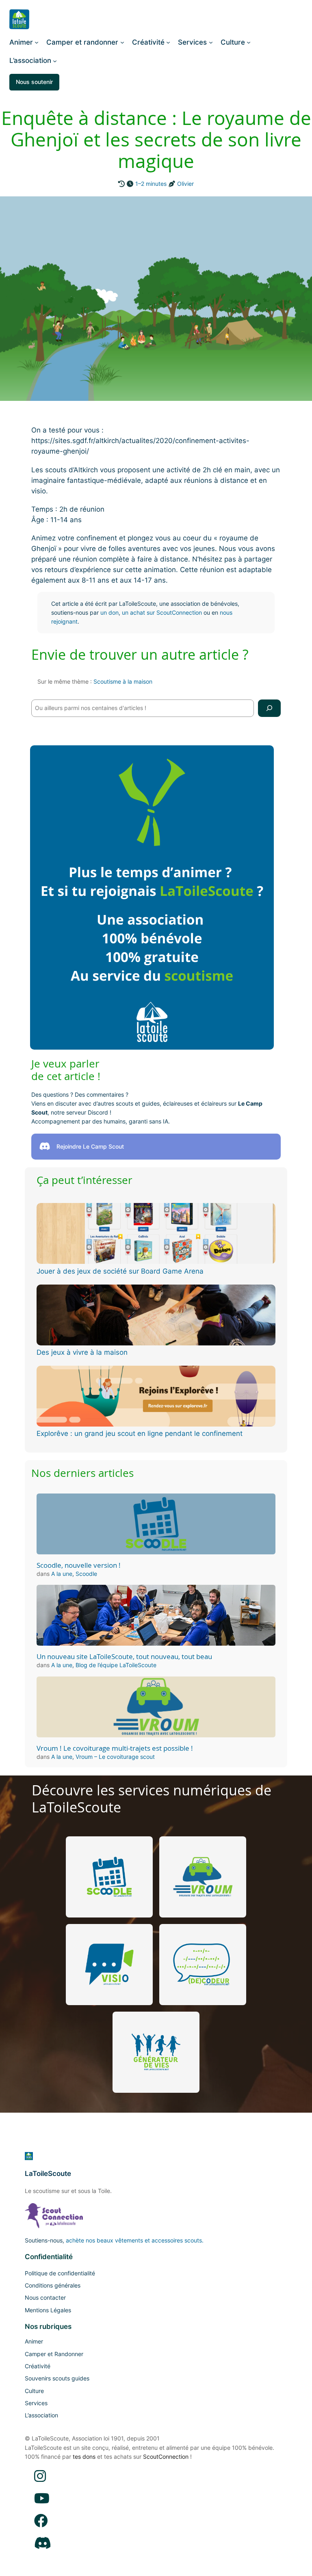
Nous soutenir (34, 82)
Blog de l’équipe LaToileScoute (116, 1665)
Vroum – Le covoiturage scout (115, 1757)
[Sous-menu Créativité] (168, 42)
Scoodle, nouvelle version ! (79, 1565)
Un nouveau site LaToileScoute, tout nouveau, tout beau (124, 1657)
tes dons (84, 2457)
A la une (62, 1574)
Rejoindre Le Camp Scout (90, 1146)
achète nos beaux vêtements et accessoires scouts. (135, 2240)
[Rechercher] (269, 708)
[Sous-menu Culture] (249, 42)
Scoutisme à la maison (123, 681)
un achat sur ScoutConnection (162, 612)
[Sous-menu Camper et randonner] (122, 42)
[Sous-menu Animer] (37, 42)
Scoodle (86, 1574)
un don (109, 612)
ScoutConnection (166, 2457)
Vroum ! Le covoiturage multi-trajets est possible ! (115, 1748)
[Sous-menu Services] (211, 42)
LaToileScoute (48, 2174)
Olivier (185, 184)
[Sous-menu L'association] (55, 60)
